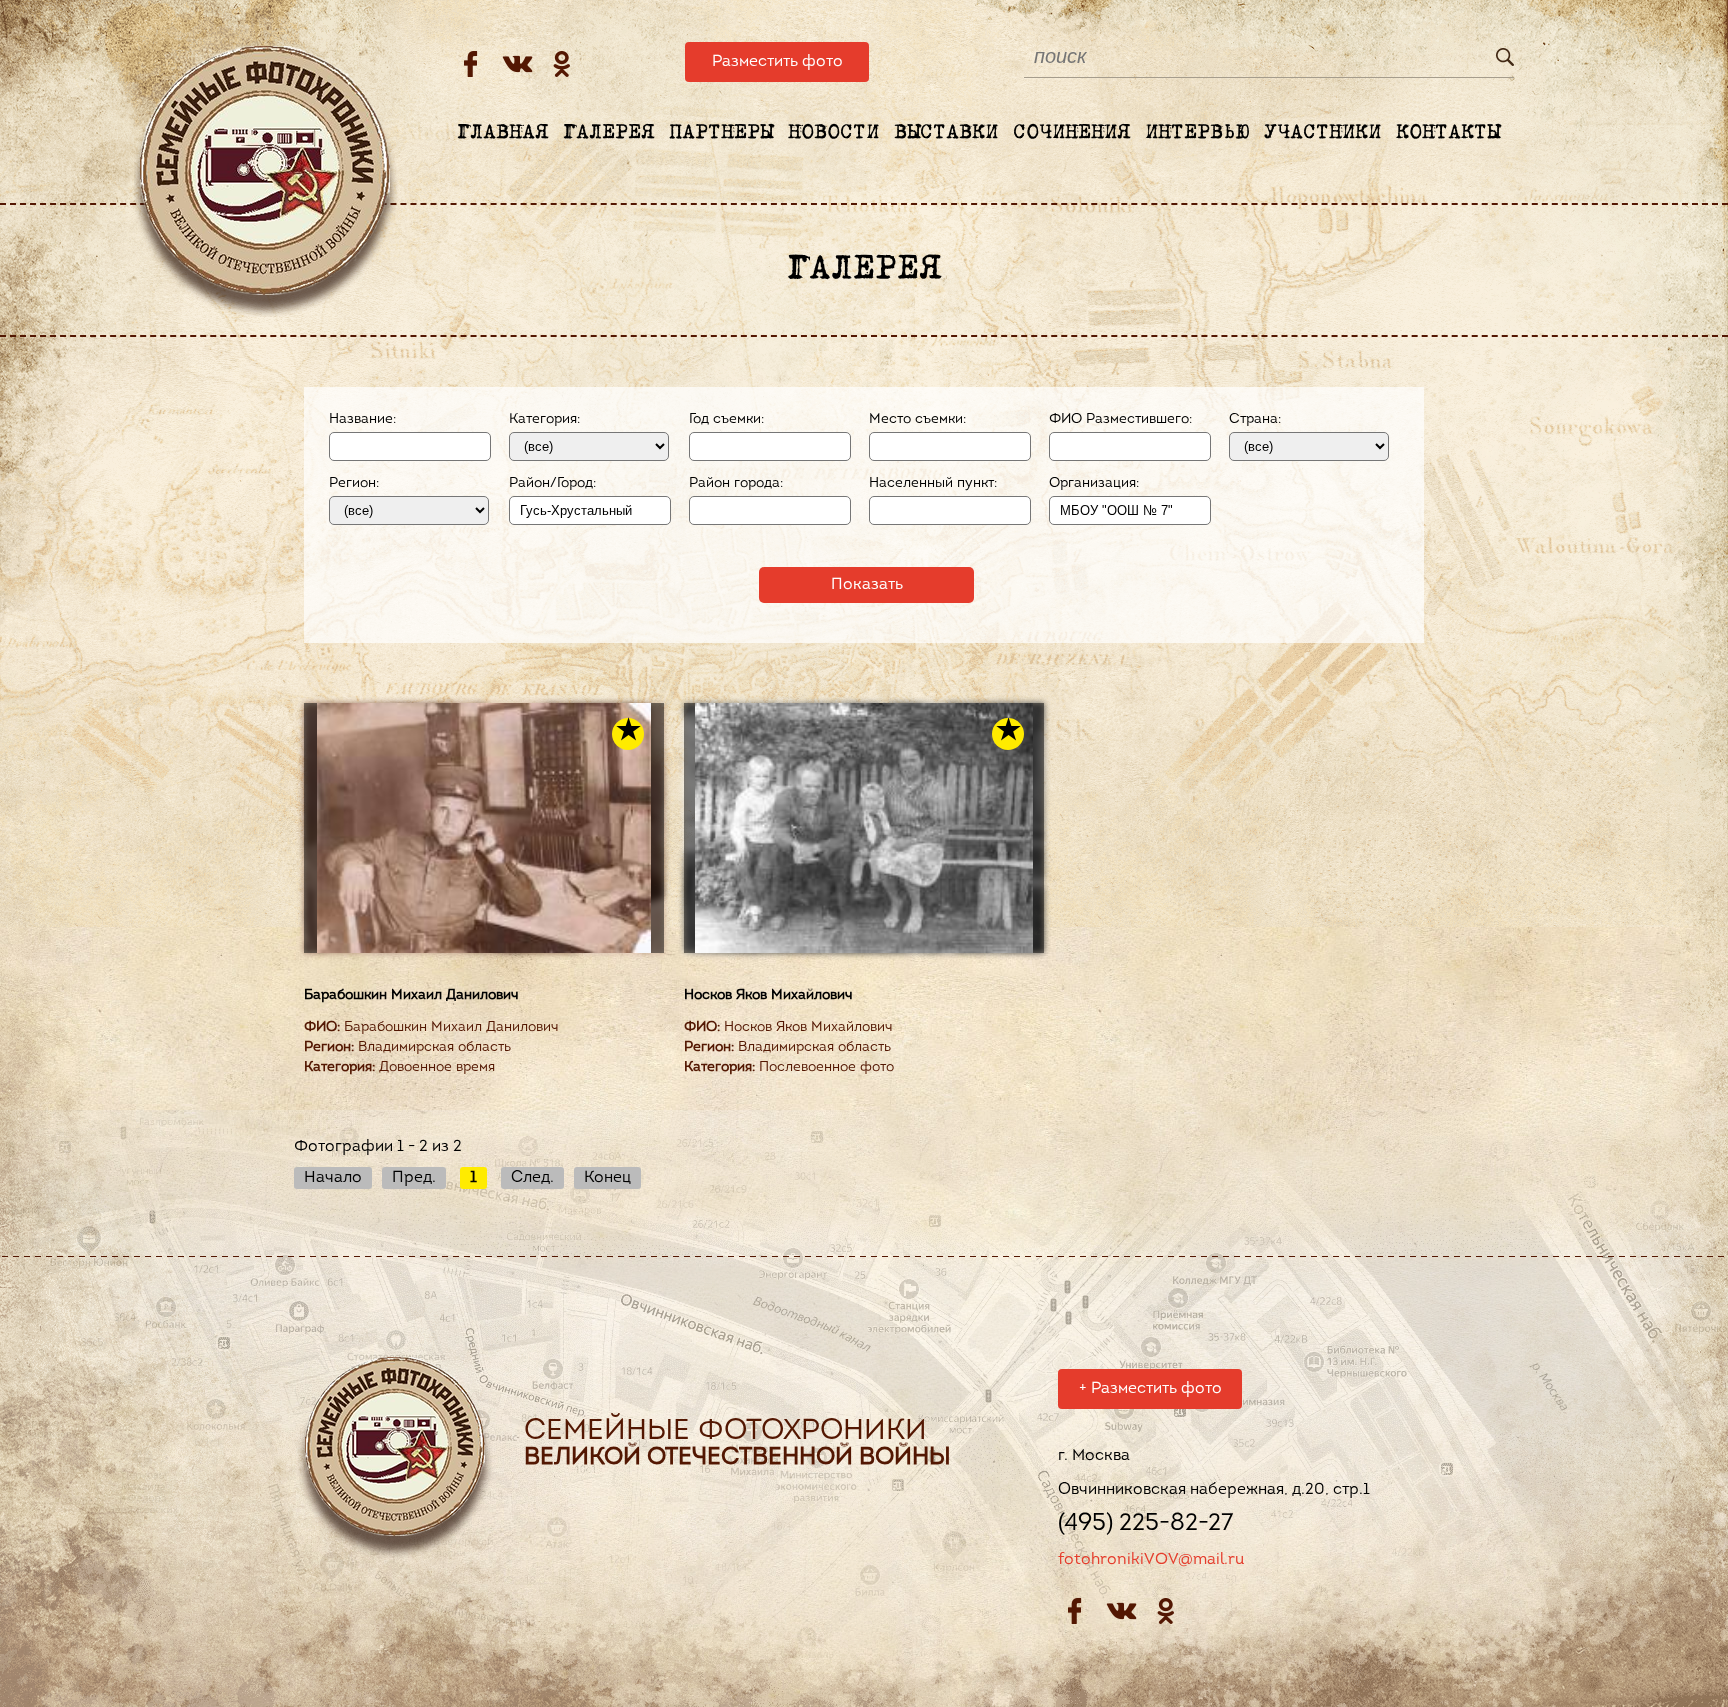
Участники (1322, 133)
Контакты (1448, 133)
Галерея (608, 133)
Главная (502, 133)
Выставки (946, 133)
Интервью (1197, 133)
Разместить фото (777, 62)
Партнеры (721, 133)
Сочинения (1071, 133)
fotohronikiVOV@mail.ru (1151, 1560)
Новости (833, 133)
